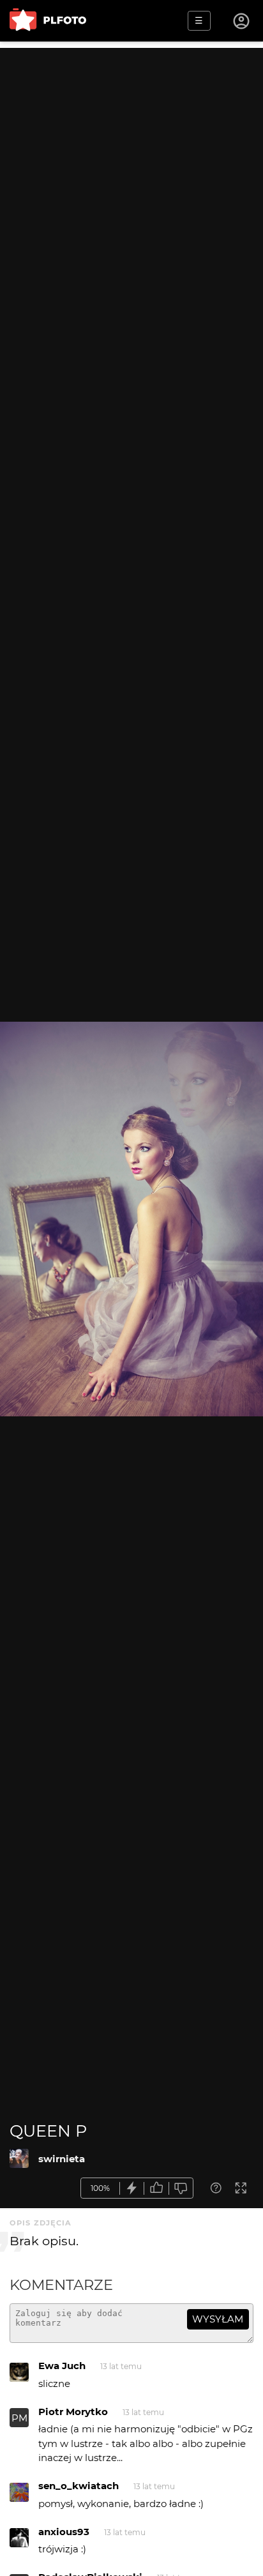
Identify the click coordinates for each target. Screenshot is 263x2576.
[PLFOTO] (48, 21)
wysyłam (218, 2319)
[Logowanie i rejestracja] (242, 21)
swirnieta (62, 2159)
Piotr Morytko (73, 2412)
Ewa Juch (62, 2366)
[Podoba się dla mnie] (156, 2188)
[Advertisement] (131, 179)
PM (19, 2418)
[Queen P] (19, 2158)
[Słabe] (181, 2188)
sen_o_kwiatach (79, 2486)
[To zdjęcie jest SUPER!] (132, 2188)
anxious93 (64, 2532)
